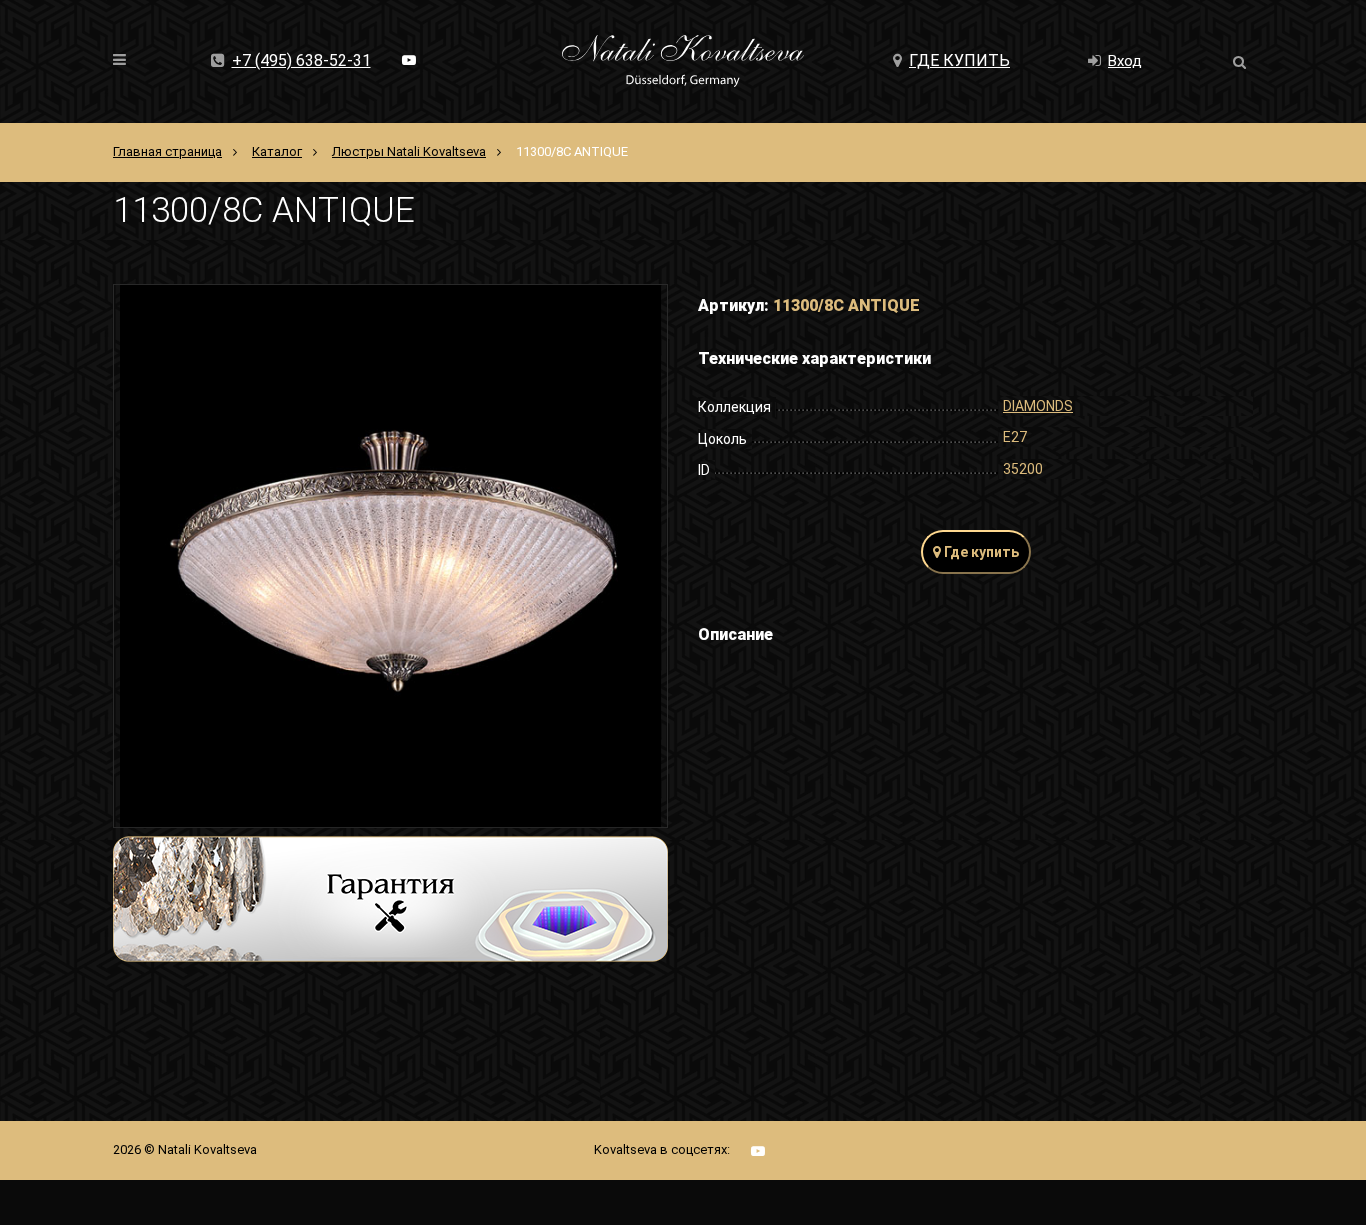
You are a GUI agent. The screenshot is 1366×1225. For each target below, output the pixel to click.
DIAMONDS (1038, 406)
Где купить (959, 60)
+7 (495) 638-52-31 (301, 60)
